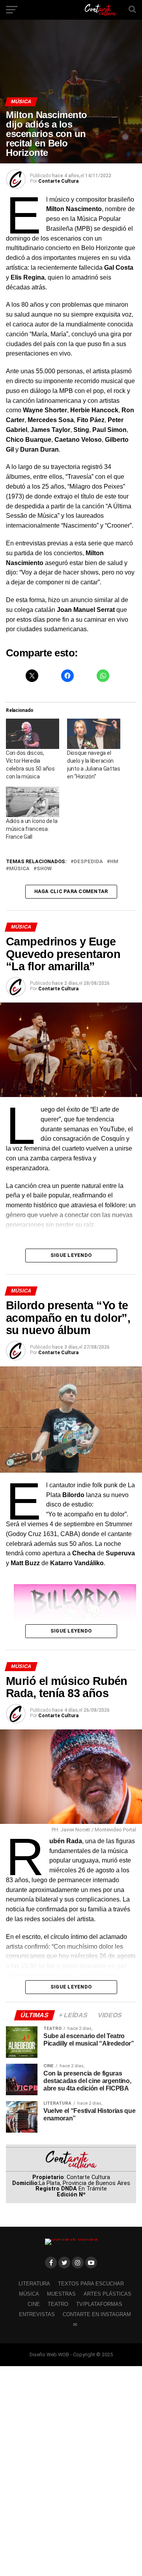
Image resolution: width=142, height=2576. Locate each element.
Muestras (61, 2294)
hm (114, 862)
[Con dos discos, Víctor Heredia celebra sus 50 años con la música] (33, 734)
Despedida (88, 862)
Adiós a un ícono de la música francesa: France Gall (32, 829)
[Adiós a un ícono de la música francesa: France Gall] (33, 802)
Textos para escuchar (91, 2284)
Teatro (58, 2304)
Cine (34, 2304)
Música (19, 869)
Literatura (34, 2284)
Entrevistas (37, 2314)
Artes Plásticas (107, 2294)
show (44, 869)
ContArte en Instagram (97, 2314)
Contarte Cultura (58, 181)
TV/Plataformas (99, 2304)
